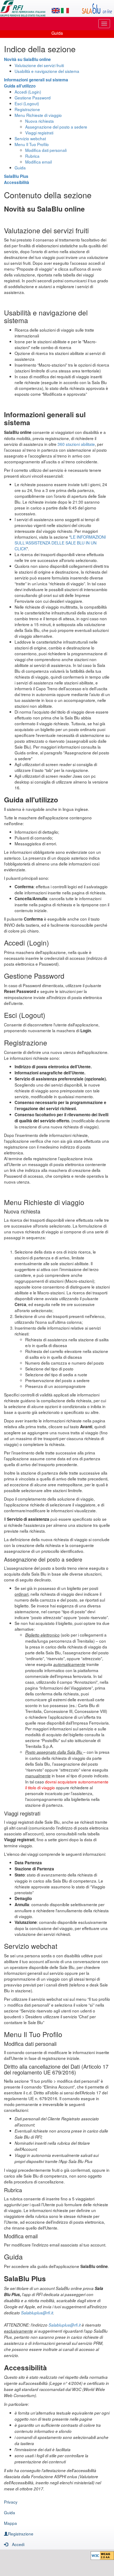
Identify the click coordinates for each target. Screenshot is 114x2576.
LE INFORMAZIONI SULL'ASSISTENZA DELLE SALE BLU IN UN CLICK (60, 543)
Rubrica (32, 156)
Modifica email (38, 162)
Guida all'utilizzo (20, 86)
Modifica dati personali (46, 150)
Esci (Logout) (27, 103)
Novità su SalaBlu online (27, 59)
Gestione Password (33, 98)
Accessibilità (17, 182)
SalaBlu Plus (16, 176)
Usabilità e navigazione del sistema (47, 71)
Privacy (11, 2502)
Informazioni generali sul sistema (36, 80)
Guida (20, 168)
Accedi (18, 2544)
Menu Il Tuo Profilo (32, 144)
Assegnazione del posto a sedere (56, 127)
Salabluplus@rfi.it (37, 2313)
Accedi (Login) (28, 92)
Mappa (10, 2523)
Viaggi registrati (39, 133)
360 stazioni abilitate (76, 444)
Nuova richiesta (40, 121)
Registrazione (27, 109)
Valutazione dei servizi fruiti (39, 65)
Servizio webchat (30, 138)
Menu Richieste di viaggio (38, 115)
